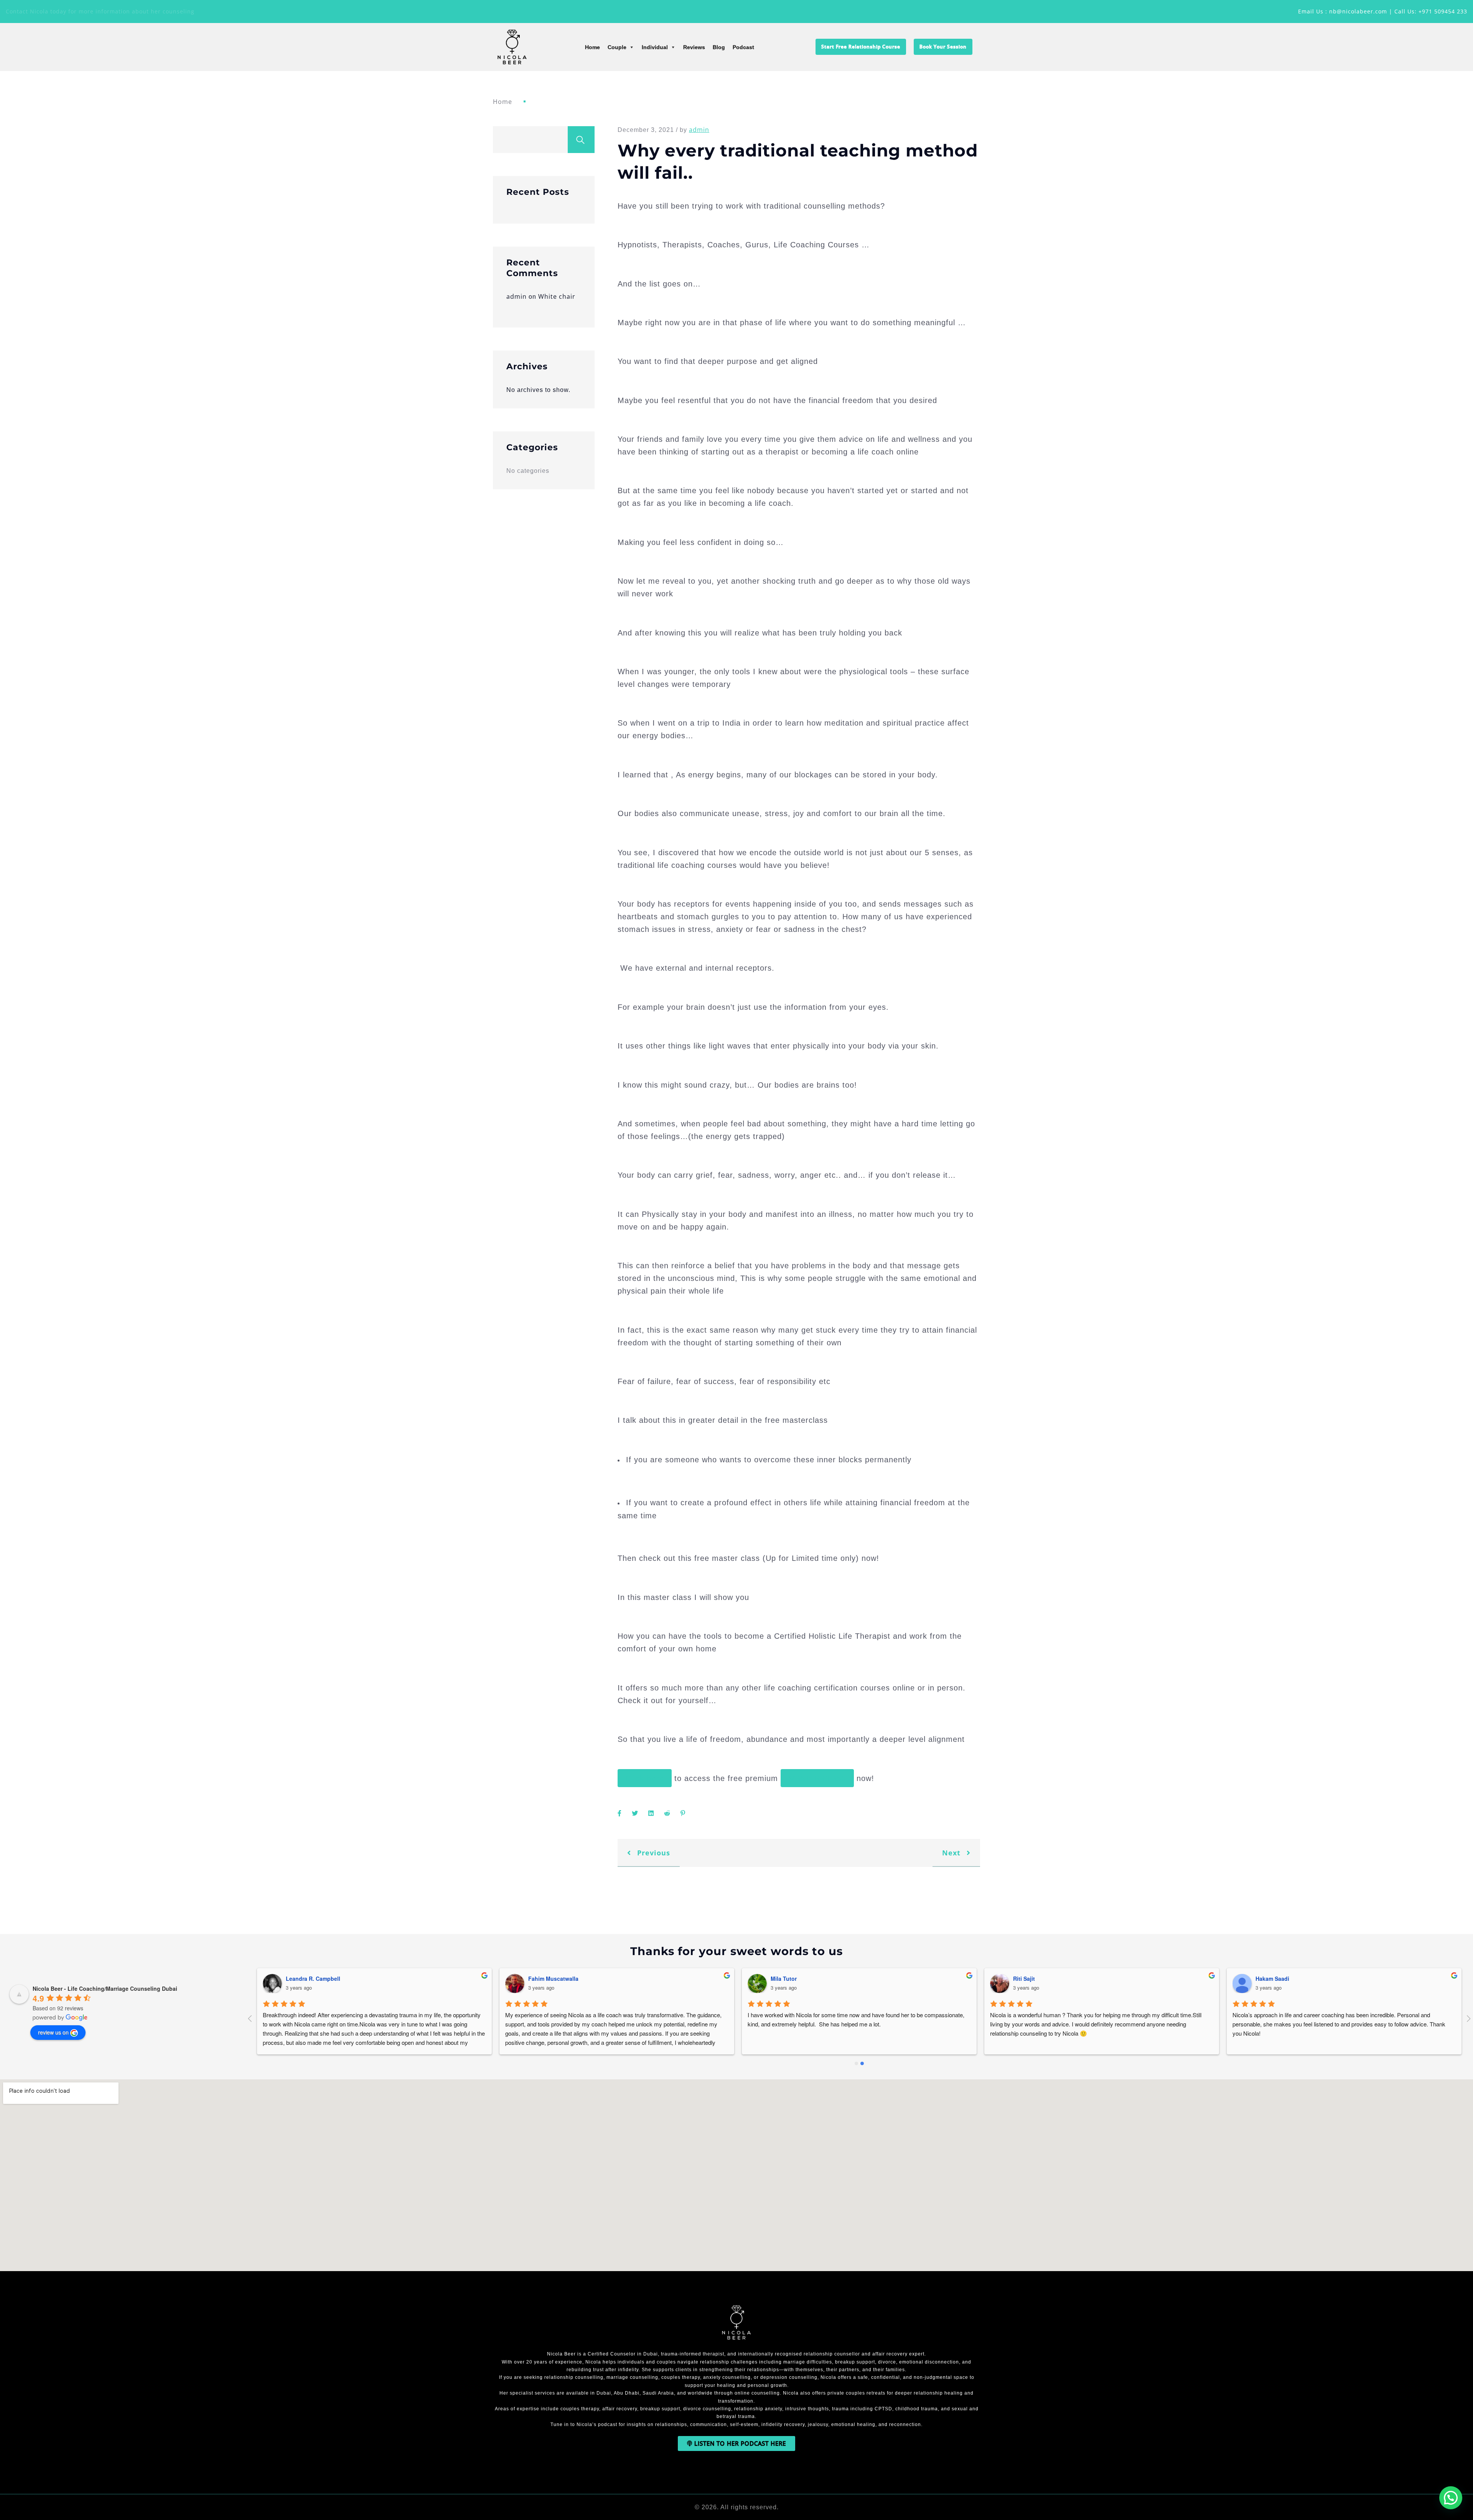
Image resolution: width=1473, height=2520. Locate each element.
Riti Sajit (1266, 1978)
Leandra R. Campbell (555, 1978)
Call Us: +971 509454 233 (1431, 11)
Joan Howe (300, 1978)
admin (517, 296)
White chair (557, 296)
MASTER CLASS (817, 1778)
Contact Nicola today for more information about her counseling (100, 11)
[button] (1451, 2498)
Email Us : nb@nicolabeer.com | (1346, 11)
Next (952, 1853)
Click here (645, 1778)
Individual (655, 47)
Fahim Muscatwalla (796, 1978)
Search (581, 140)
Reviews (694, 47)
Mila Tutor (1026, 1978)
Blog (719, 47)
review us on (53, 2032)
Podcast (743, 47)
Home (592, 47)
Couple (617, 47)
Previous (652, 1853)
